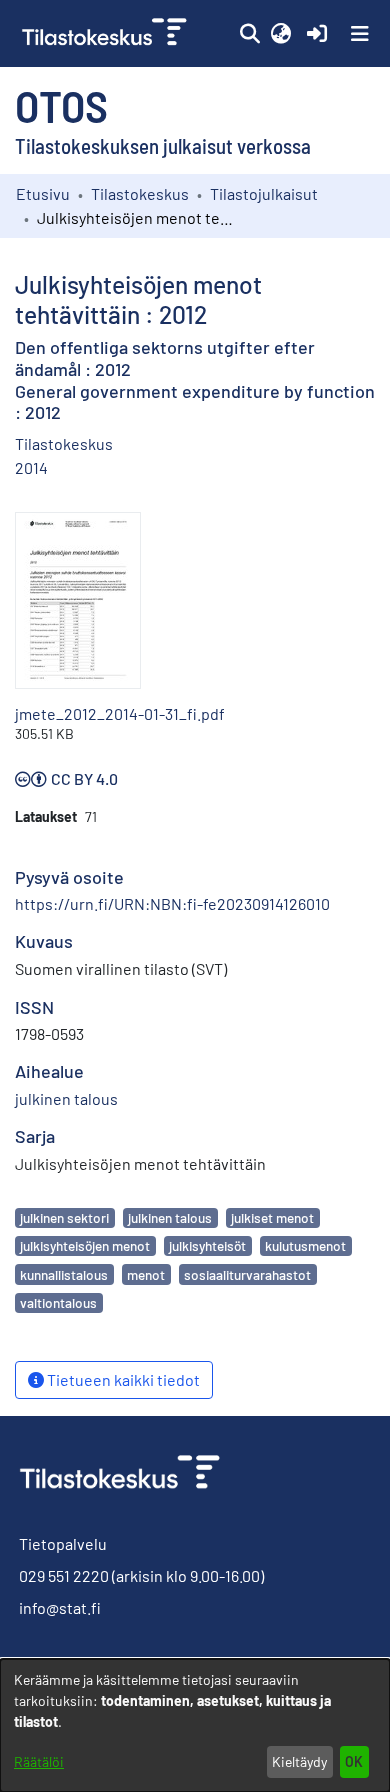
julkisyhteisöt (207, 1245)
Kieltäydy (299, 1761)
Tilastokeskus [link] (140, 193)
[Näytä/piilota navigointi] (360, 34)
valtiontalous (58, 1302)
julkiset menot (272, 1217)
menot (146, 1274)
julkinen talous (170, 1217)
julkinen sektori (64, 1217)
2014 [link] (31, 467)
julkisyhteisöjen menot (85, 1245)
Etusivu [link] (43, 193)
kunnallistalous (64, 1274)
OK (354, 1761)
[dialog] (195, 1725)
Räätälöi (39, 1761)
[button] (249, 34)
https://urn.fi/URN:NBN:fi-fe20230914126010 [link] (172, 903)
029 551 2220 (64, 1575)
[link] (106, 33)
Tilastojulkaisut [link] (264, 193)
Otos (61, 105)
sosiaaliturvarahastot (247, 1274)
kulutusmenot (305, 1245)
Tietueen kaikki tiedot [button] (122, 1379)
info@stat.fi (60, 1607)
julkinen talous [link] (66, 1098)
